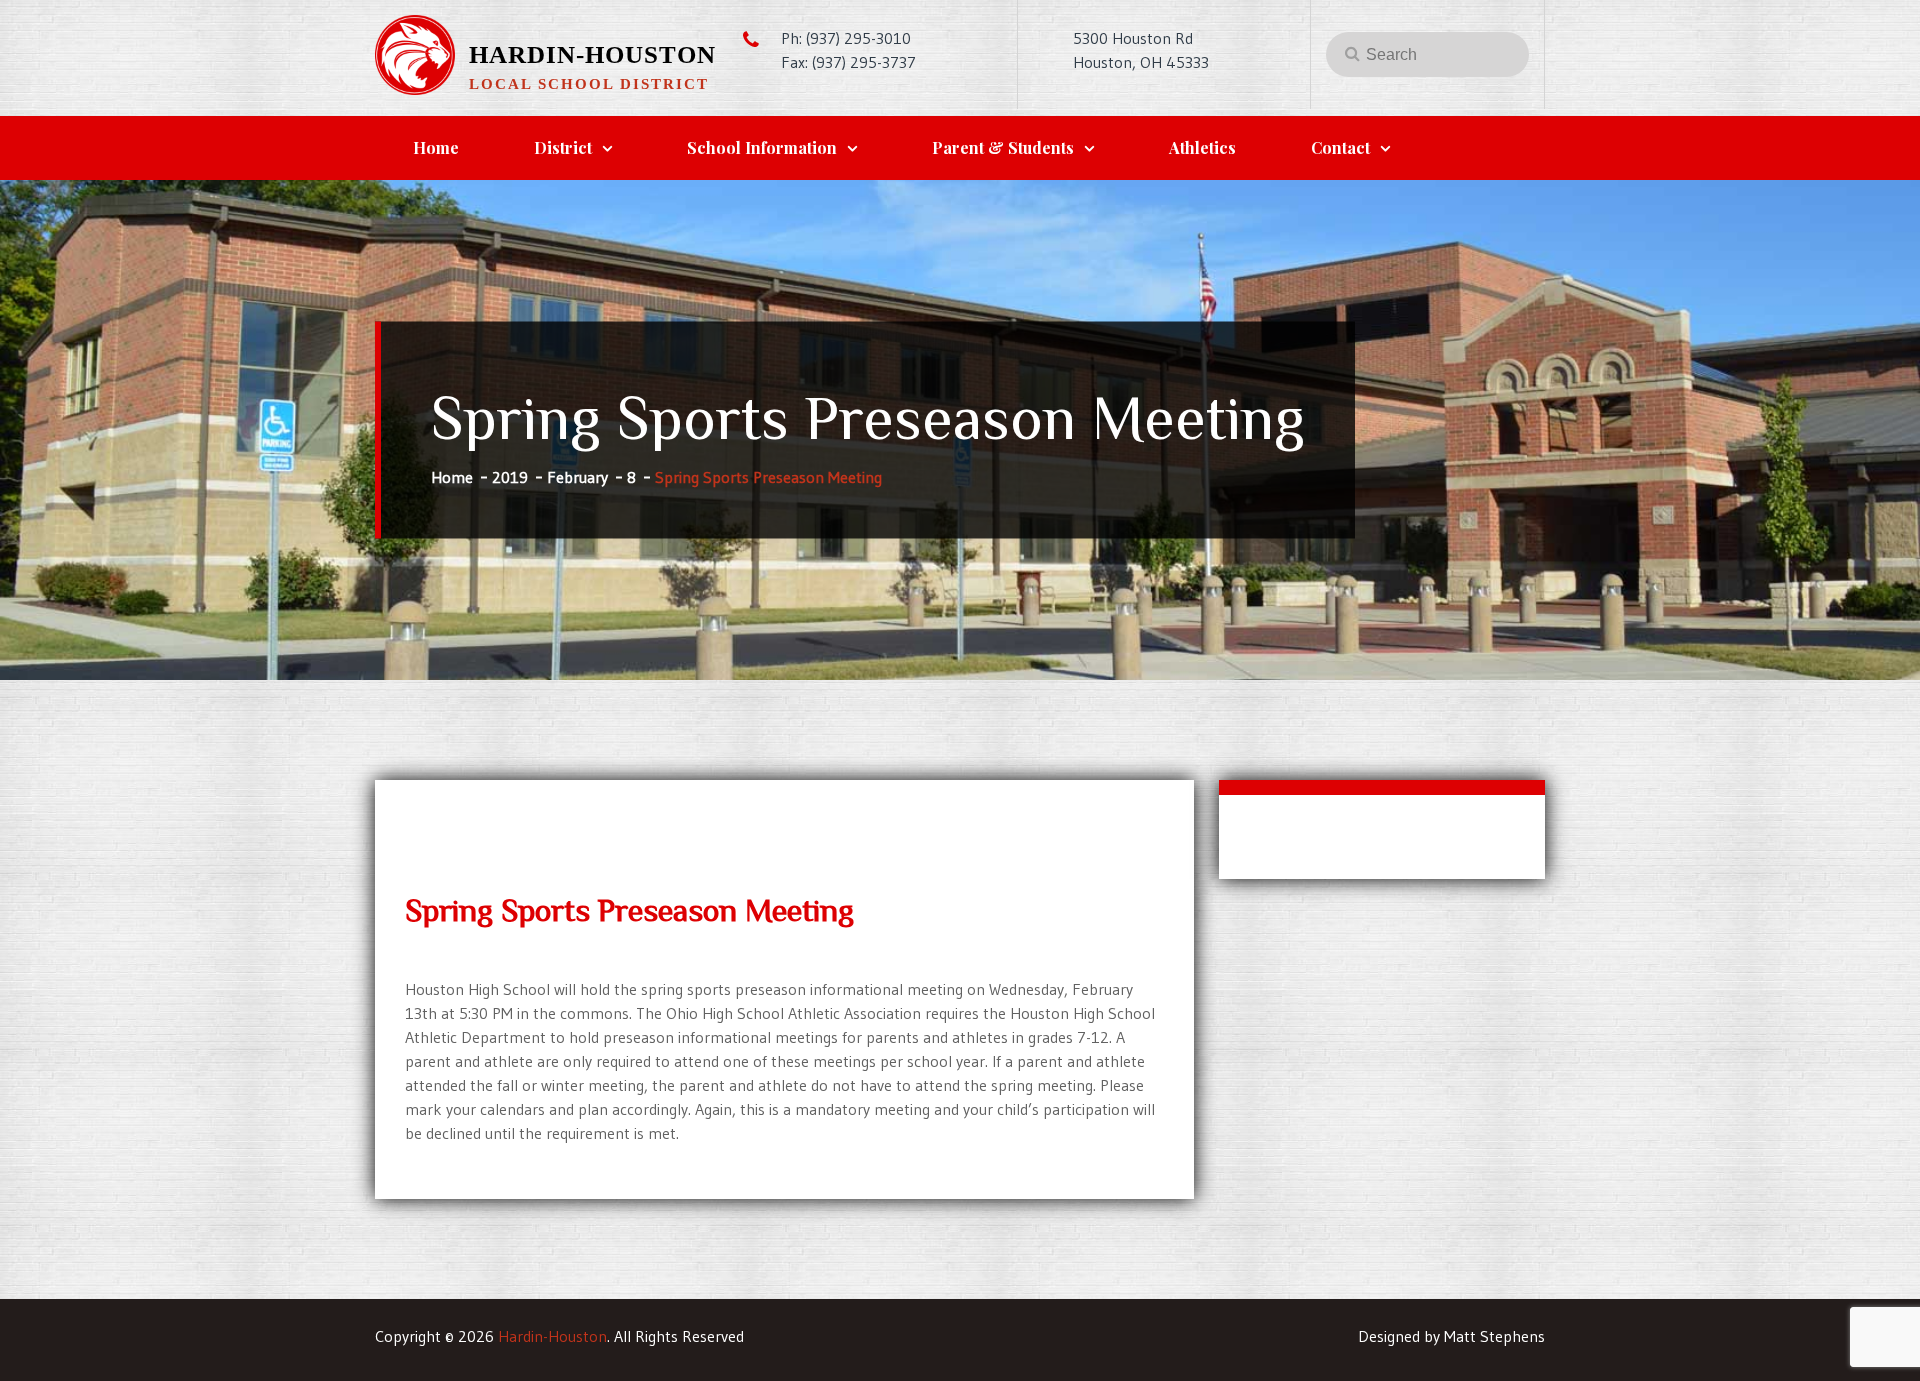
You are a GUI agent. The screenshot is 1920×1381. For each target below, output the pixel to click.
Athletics (1202, 147)
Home (436, 147)
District (563, 147)
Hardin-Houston (592, 54)
